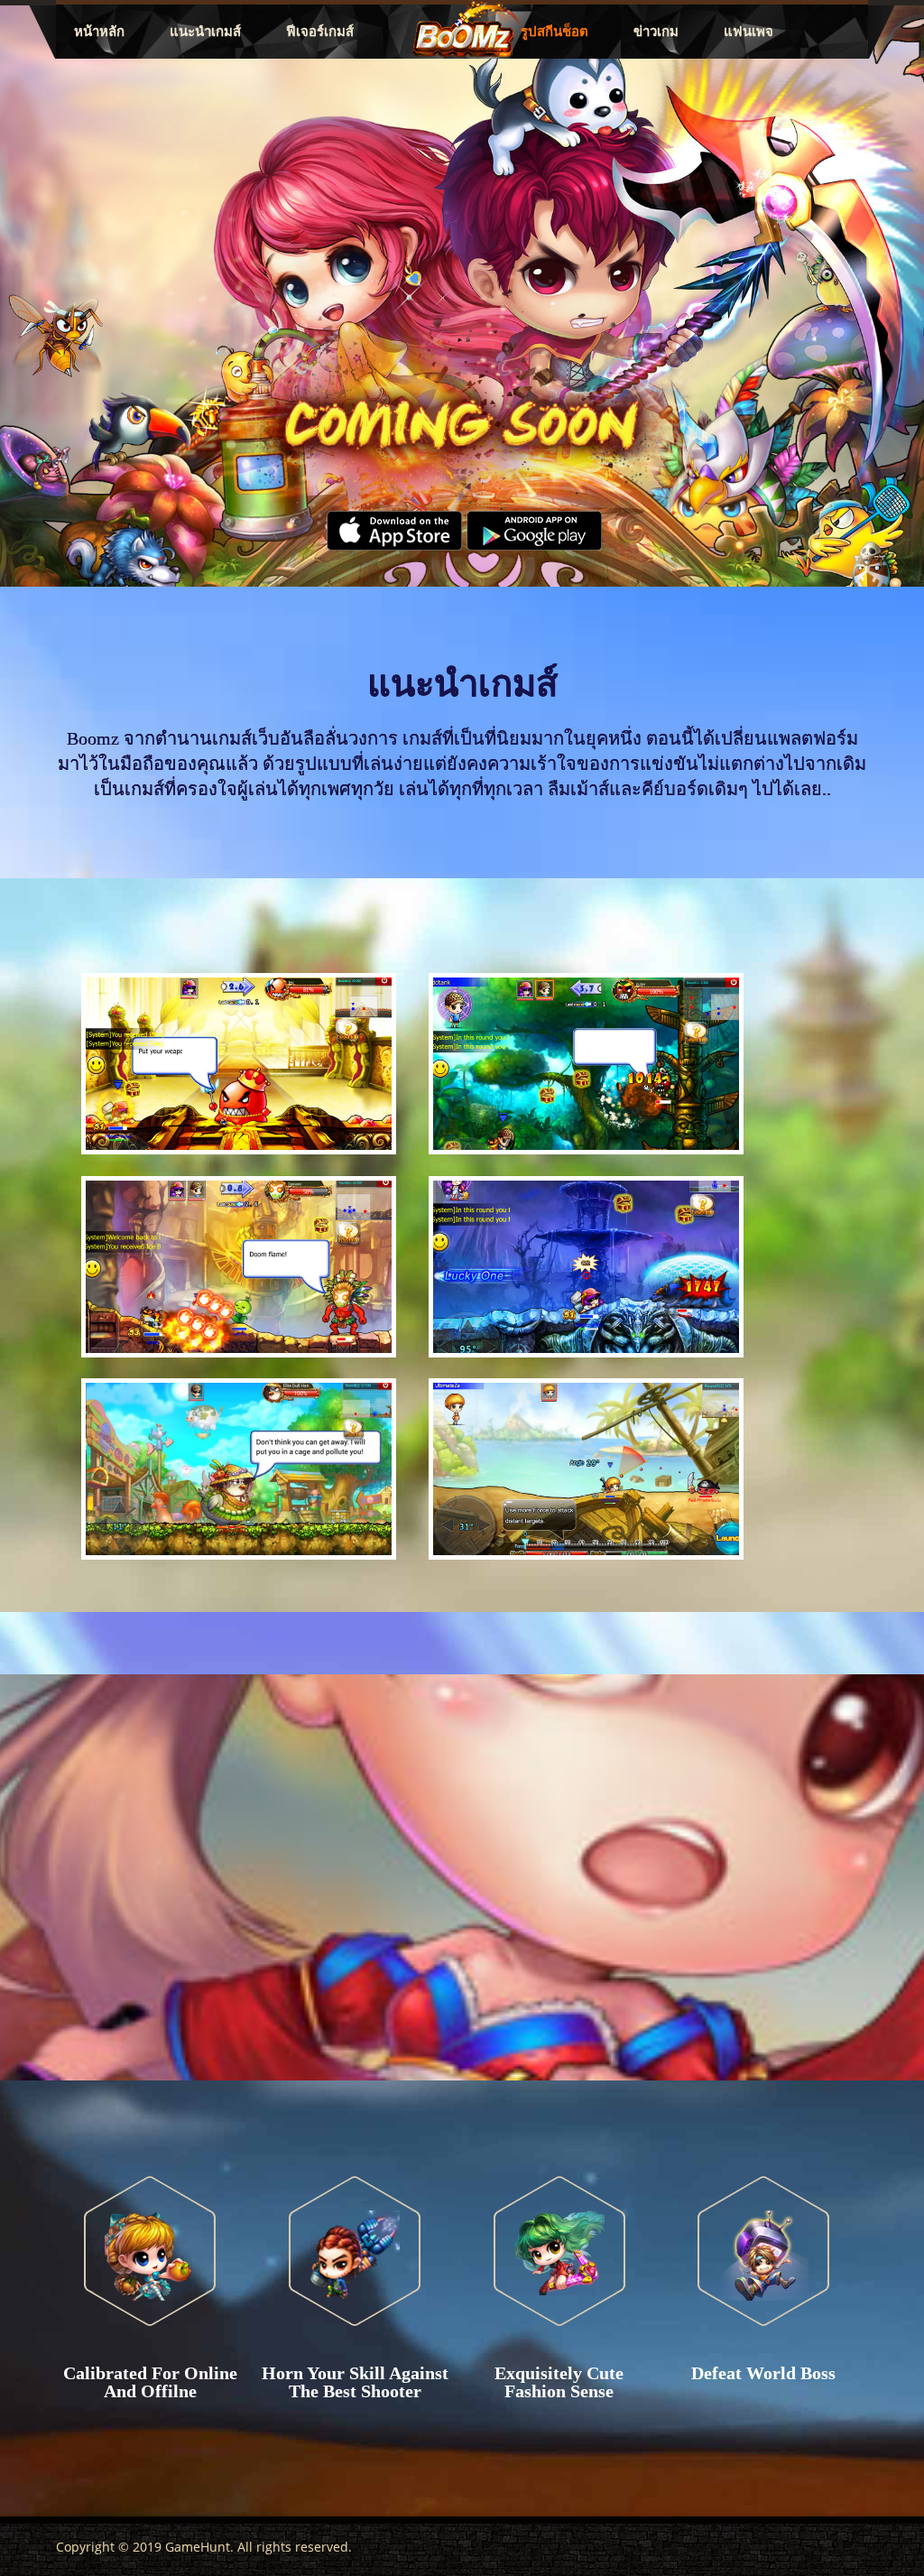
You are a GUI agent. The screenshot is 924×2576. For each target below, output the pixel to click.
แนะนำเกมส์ (205, 32)
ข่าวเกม (656, 32)
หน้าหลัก (99, 32)
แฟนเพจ (748, 32)
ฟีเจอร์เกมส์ (320, 32)
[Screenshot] (234, 1068)
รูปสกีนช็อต (554, 32)
